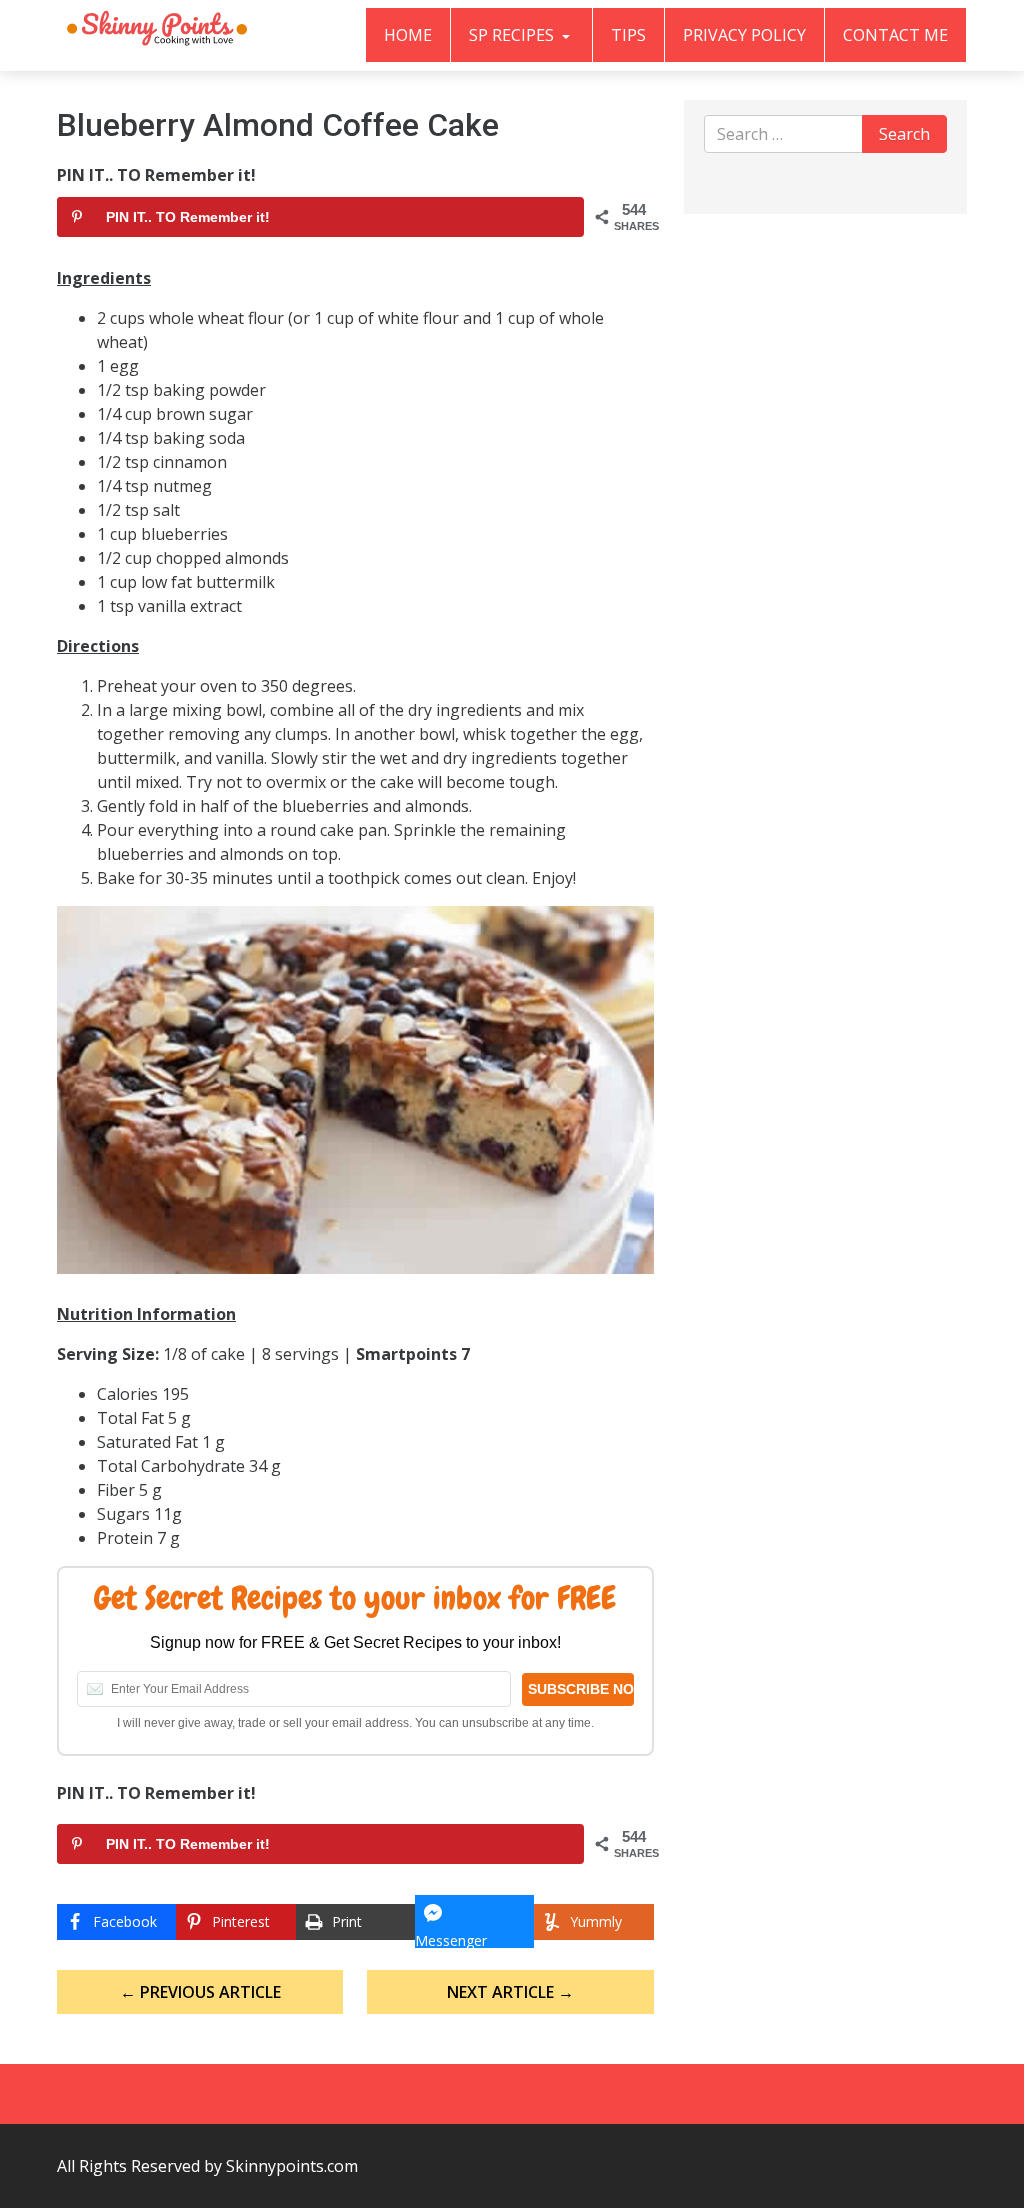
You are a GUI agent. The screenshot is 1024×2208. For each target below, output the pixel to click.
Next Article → (510, 1992)
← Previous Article (200, 1992)
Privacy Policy (744, 35)
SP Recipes (513, 35)
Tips (628, 35)
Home (408, 35)
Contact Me (895, 35)
